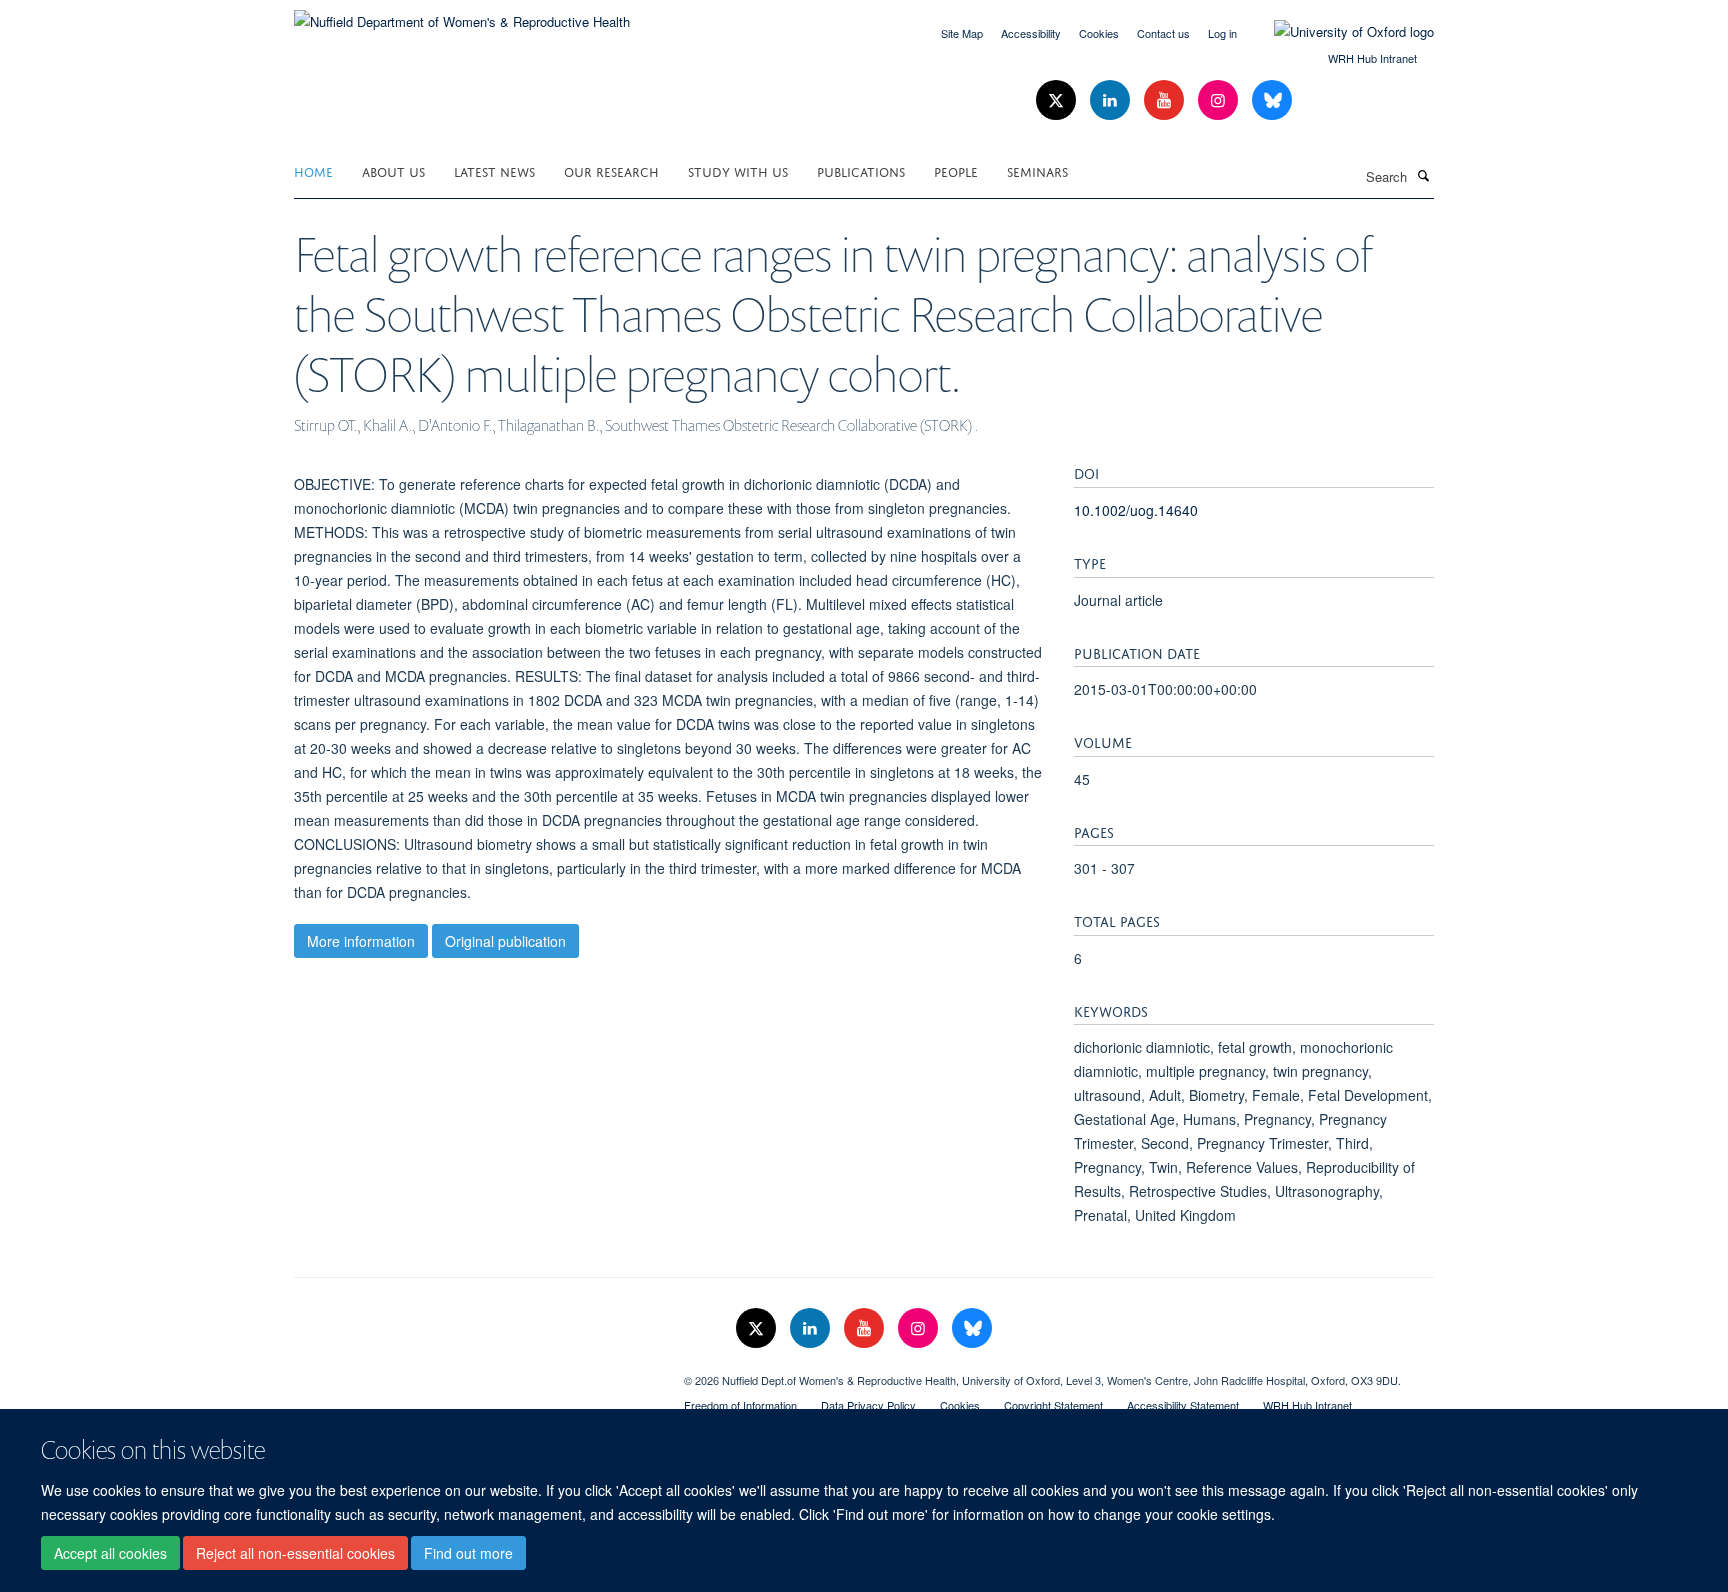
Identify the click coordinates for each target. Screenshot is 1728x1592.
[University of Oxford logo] (1339, 32)
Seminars (1037, 170)
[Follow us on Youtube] (1166, 100)
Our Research (611, 170)
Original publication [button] (505, 941)
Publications (861, 170)
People (956, 170)
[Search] (1423, 175)
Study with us (738, 170)
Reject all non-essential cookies (295, 1553)
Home (313, 170)
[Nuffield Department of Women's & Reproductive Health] (462, 14)
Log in (1222, 33)
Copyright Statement (1053, 1405)
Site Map (962, 33)
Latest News (494, 170)
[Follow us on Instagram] (1220, 100)
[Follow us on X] (1058, 100)
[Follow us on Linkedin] (1112, 100)
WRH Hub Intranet (1372, 58)
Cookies (1099, 33)
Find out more (468, 1553)
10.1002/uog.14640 (1136, 510)
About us (393, 170)
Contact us (1163, 33)
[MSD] (474, 1373)
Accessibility (1031, 33)
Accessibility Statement (1183, 1405)
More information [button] (361, 941)
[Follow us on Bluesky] (1272, 100)
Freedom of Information (740, 1405)
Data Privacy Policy (868, 1405)
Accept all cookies (110, 1553)
